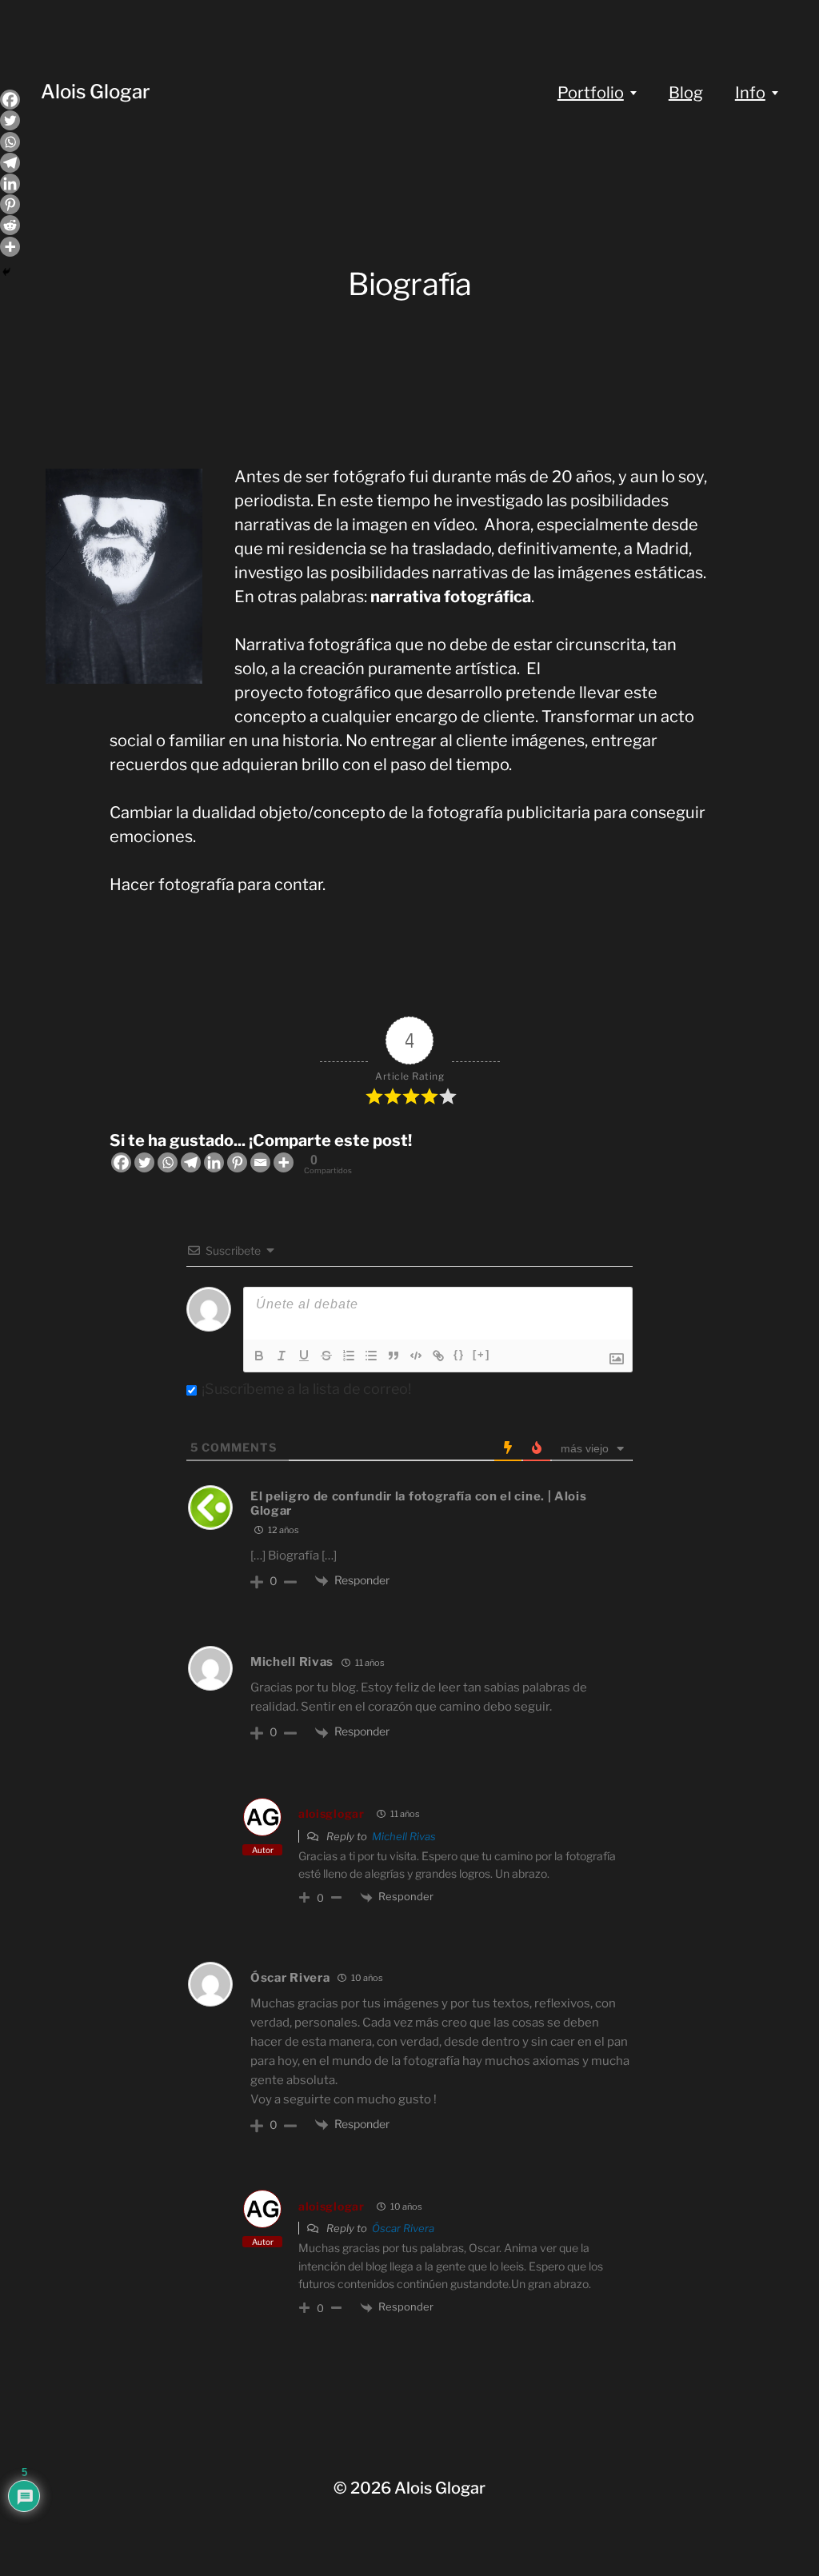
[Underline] (304, 1356)
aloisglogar (332, 1813)
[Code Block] (416, 1356)
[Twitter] (144, 1162)
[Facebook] (121, 1162)
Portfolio (591, 93)
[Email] (260, 1162)
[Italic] (282, 1356)
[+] (481, 1354)
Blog (686, 93)
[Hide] (6, 272)
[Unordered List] (371, 1356)
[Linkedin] (214, 1162)
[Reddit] (10, 225)
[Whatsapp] (168, 1162)
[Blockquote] (394, 1356)
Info (750, 93)
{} (459, 1354)
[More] (284, 1162)
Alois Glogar (96, 92)
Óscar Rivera (403, 2228)
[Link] (438, 1356)
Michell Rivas (404, 1836)
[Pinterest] (237, 1162)
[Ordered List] (349, 1356)
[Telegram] (191, 1162)
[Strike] (326, 1356)
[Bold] (259, 1356)
